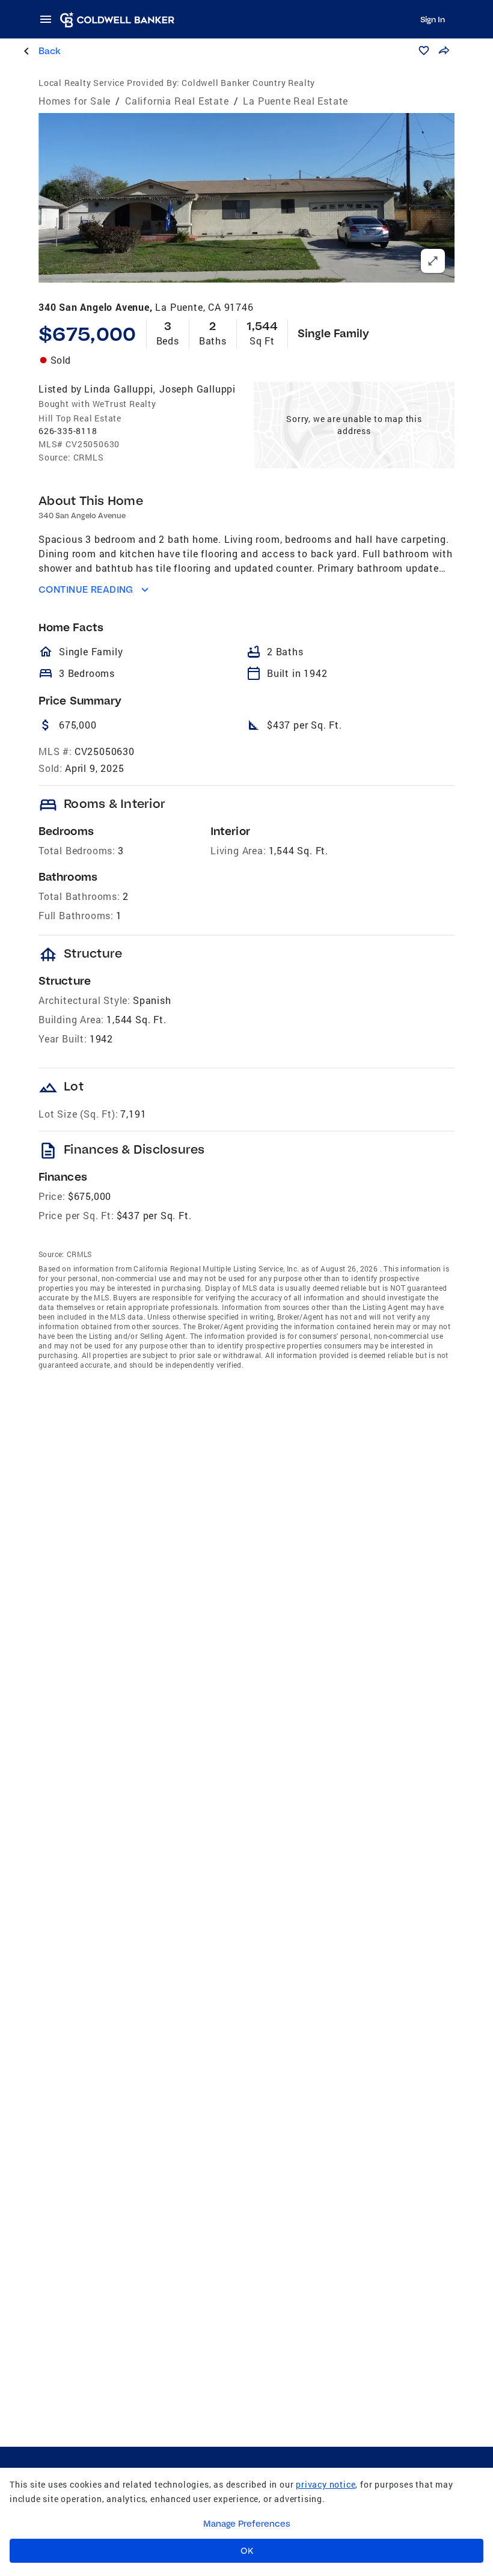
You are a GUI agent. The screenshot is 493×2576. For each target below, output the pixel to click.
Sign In (433, 19)
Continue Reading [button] (86, 589)
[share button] (444, 50)
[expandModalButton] (433, 261)
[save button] (424, 50)
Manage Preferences (247, 2524)
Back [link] (50, 51)
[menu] (49, 19)
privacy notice (326, 2484)
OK (247, 2551)
